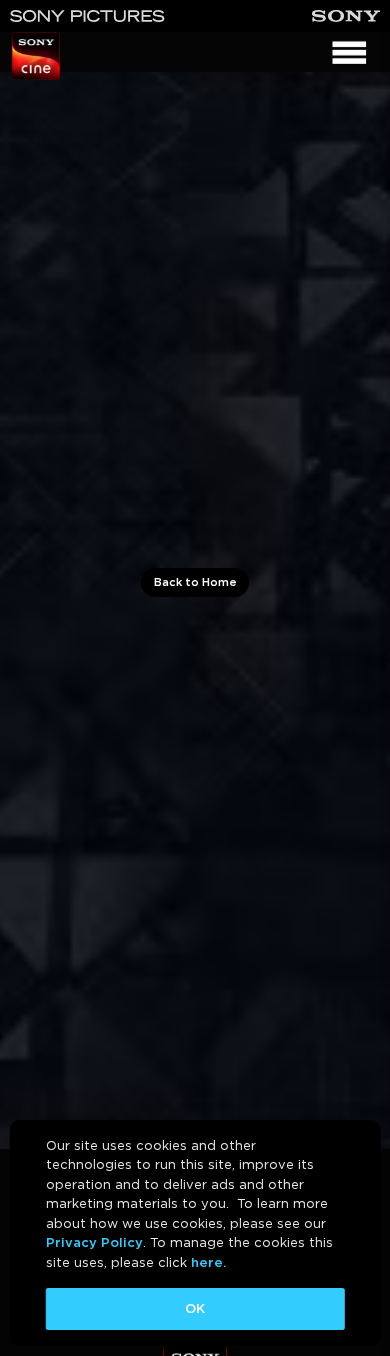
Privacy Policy (94, 1242)
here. (208, 1262)
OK (195, 1308)
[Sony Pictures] (87, 16)
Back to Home (195, 582)
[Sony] (346, 16)
